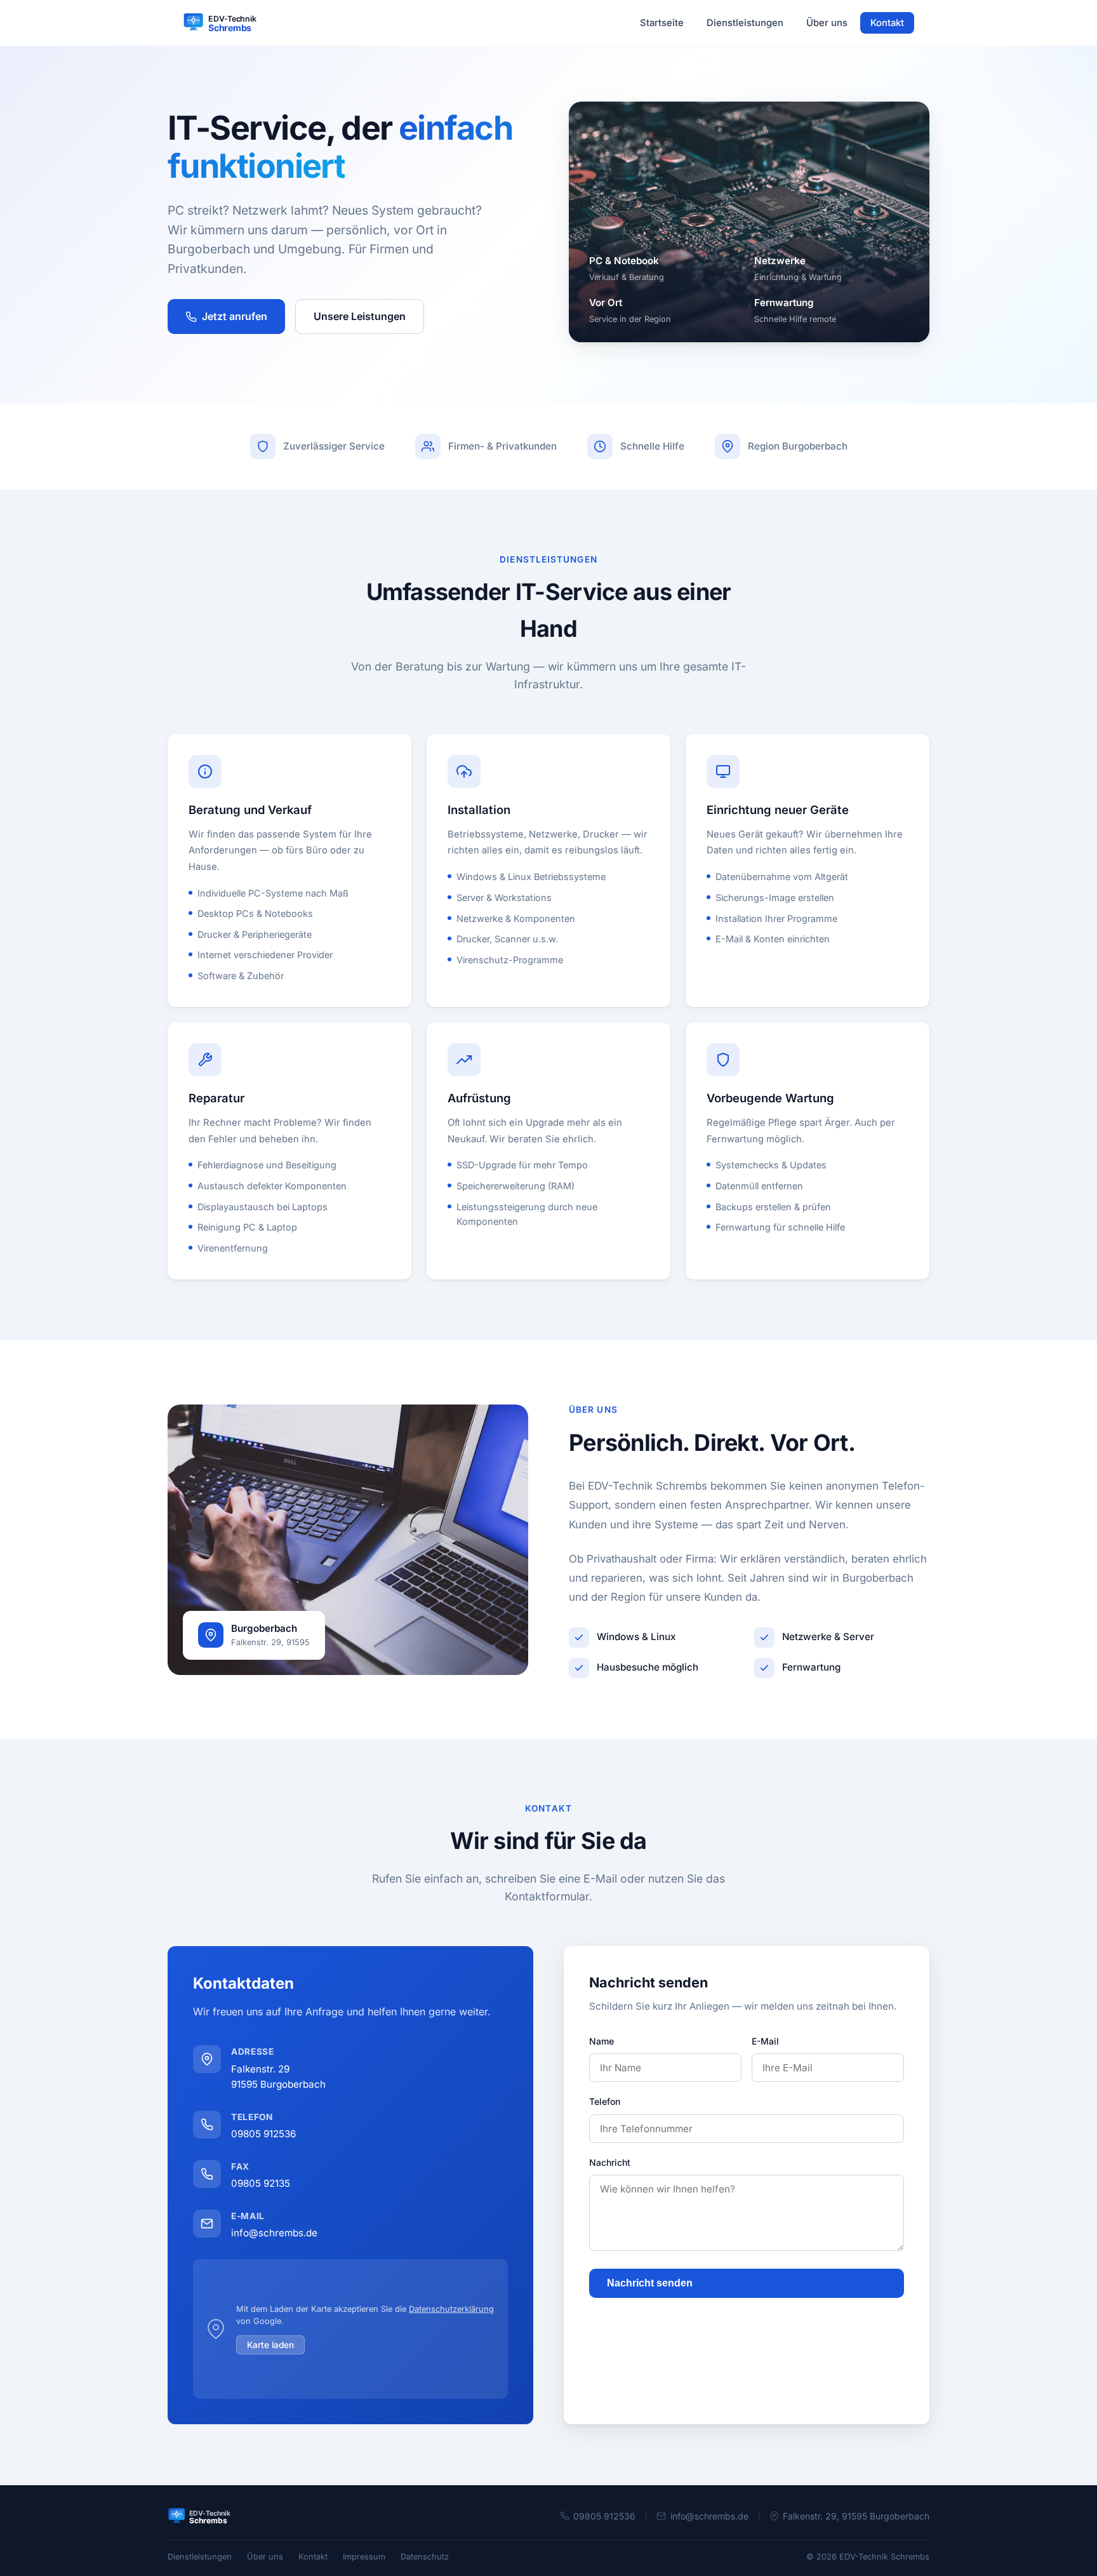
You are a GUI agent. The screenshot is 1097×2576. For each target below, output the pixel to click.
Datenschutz (425, 2557)
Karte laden (270, 2345)
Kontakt (887, 23)
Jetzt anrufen (235, 316)
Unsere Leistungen (360, 316)
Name (602, 2041)
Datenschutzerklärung (451, 2309)
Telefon (605, 2101)
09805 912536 (263, 2134)
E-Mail (765, 2041)
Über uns (827, 23)
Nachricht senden (650, 2283)
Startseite (662, 23)
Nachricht (610, 2162)
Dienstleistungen (745, 23)
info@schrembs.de (274, 2233)
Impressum (364, 2557)
